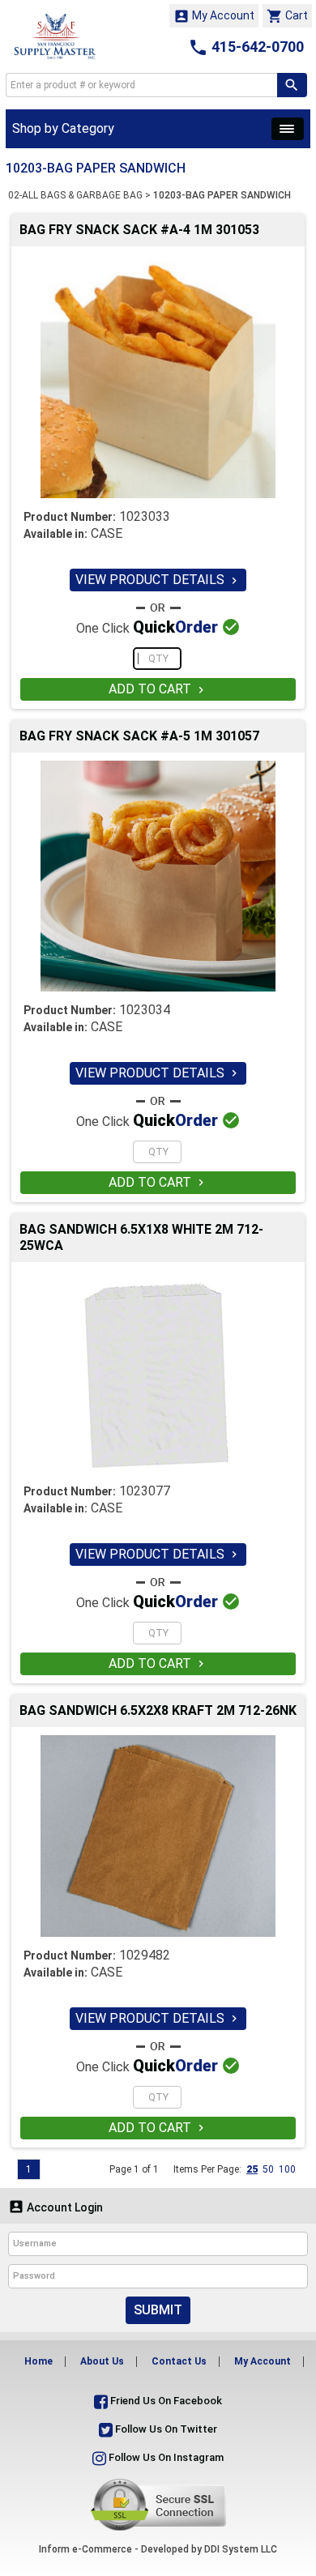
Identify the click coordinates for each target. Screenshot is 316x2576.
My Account (214, 16)
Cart (287, 16)
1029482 (145, 1955)
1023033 (145, 516)
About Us (102, 2361)
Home (38, 2361)
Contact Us (179, 2361)
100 (287, 2169)
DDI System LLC (241, 2549)
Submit (158, 2310)
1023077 (145, 1491)
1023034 (145, 1010)
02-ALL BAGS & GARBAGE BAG (75, 195)
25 (252, 2169)
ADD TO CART (158, 689)
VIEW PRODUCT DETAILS (158, 580)
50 (268, 2169)
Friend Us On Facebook (165, 2401)
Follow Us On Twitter (165, 2429)
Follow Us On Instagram (165, 2457)
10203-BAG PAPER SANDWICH (222, 195)
